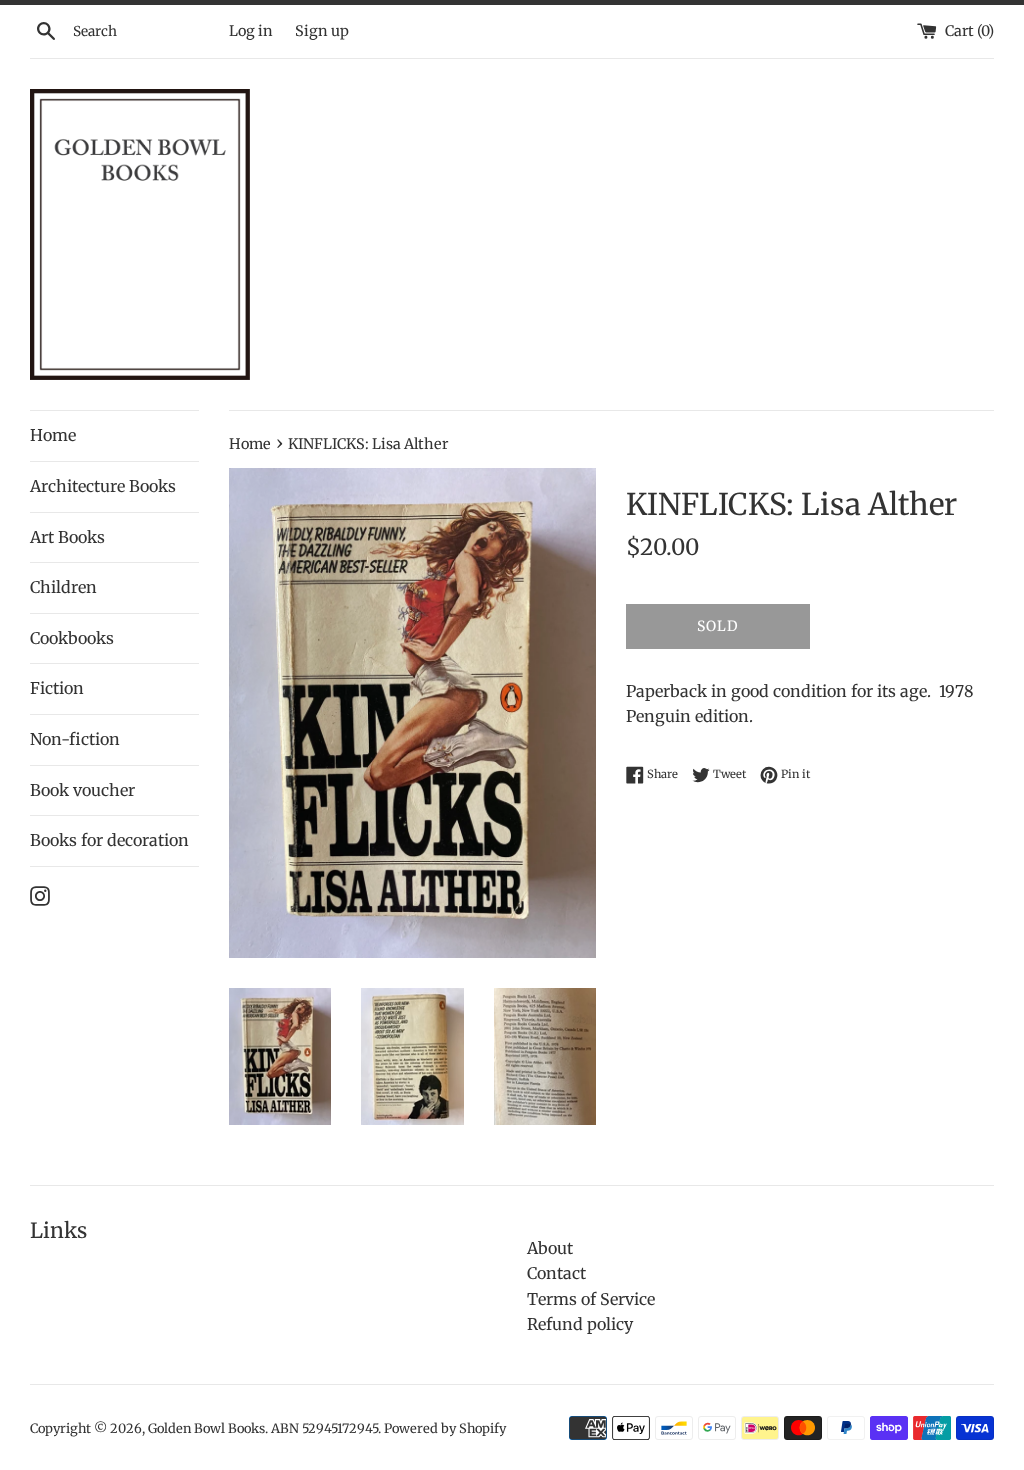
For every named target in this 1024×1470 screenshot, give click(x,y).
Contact (556, 1273)
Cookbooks (72, 638)
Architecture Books (103, 486)
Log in (251, 31)
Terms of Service (591, 1299)
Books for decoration (109, 840)
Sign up (322, 31)
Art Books (67, 537)
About (550, 1248)
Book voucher (82, 790)
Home (53, 435)
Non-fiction (75, 739)
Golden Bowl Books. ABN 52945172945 (263, 1428)
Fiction (57, 688)
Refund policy (580, 1324)
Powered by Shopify (445, 1428)
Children (63, 587)
